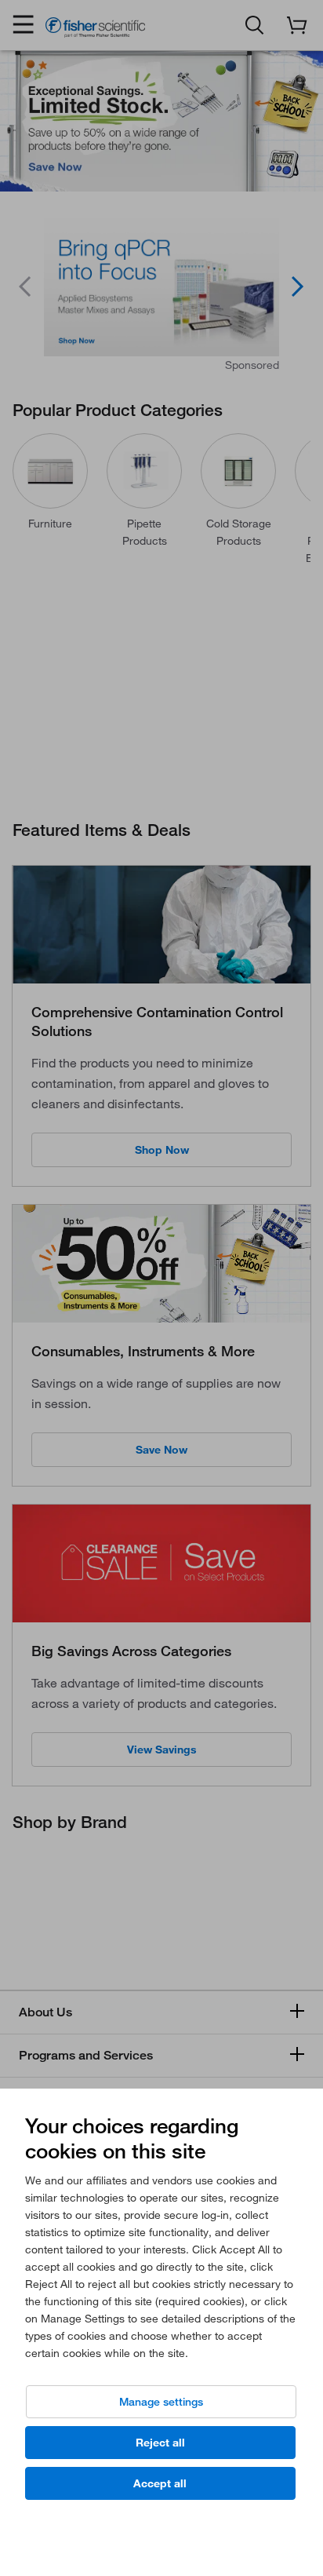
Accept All (160, 2483)
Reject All (160, 2443)
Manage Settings (161, 2402)
